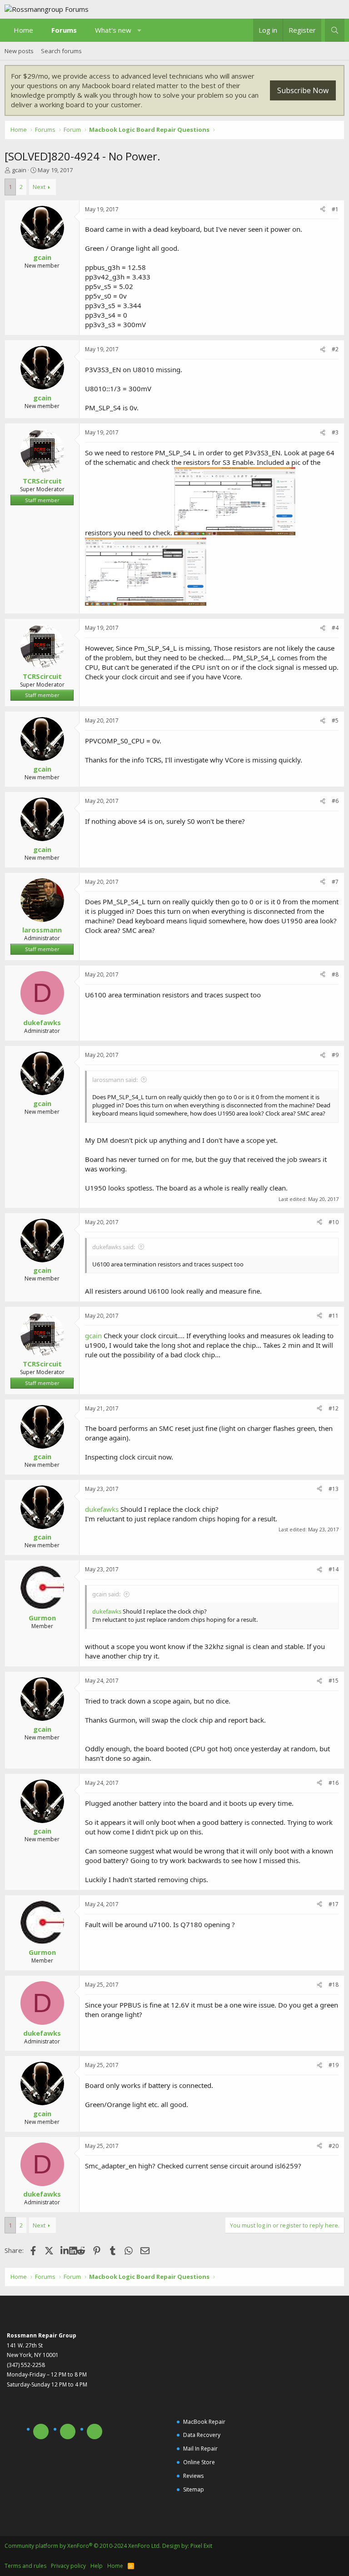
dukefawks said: (114, 1247)
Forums (64, 30)
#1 (335, 209)
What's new (113, 30)
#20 (334, 2146)
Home (23, 30)
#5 (335, 720)
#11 (334, 1316)
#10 (334, 1222)
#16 (334, 1783)
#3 (335, 432)
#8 (335, 974)
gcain (19, 170)
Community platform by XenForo (83, 2546)
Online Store (199, 2462)
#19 (334, 2065)
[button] (140, 30)
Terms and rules (25, 2566)
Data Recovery (202, 2435)
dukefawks (102, 1509)
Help (97, 2566)
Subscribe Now (303, 90)
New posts (19, 51)
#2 (335, 349)
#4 (335, 628)
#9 (335, 1055)
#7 (335, 882)
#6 (335, 801)
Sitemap (194, 2489)
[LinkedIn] (65, 2250)
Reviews (193, 2476)
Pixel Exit (201, 2546)
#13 (334, 1489)
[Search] (335, 30)
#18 (334, 1985)
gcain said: (106, 1594)
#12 (334, 1408)
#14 (334, 1569)
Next (39, 187)
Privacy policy (68, 2566)
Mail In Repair (200, 2449)
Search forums (61, 51)
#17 (334, 1904)
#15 (334, 1681)
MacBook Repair (204, 2422)
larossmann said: (115, 1080)
